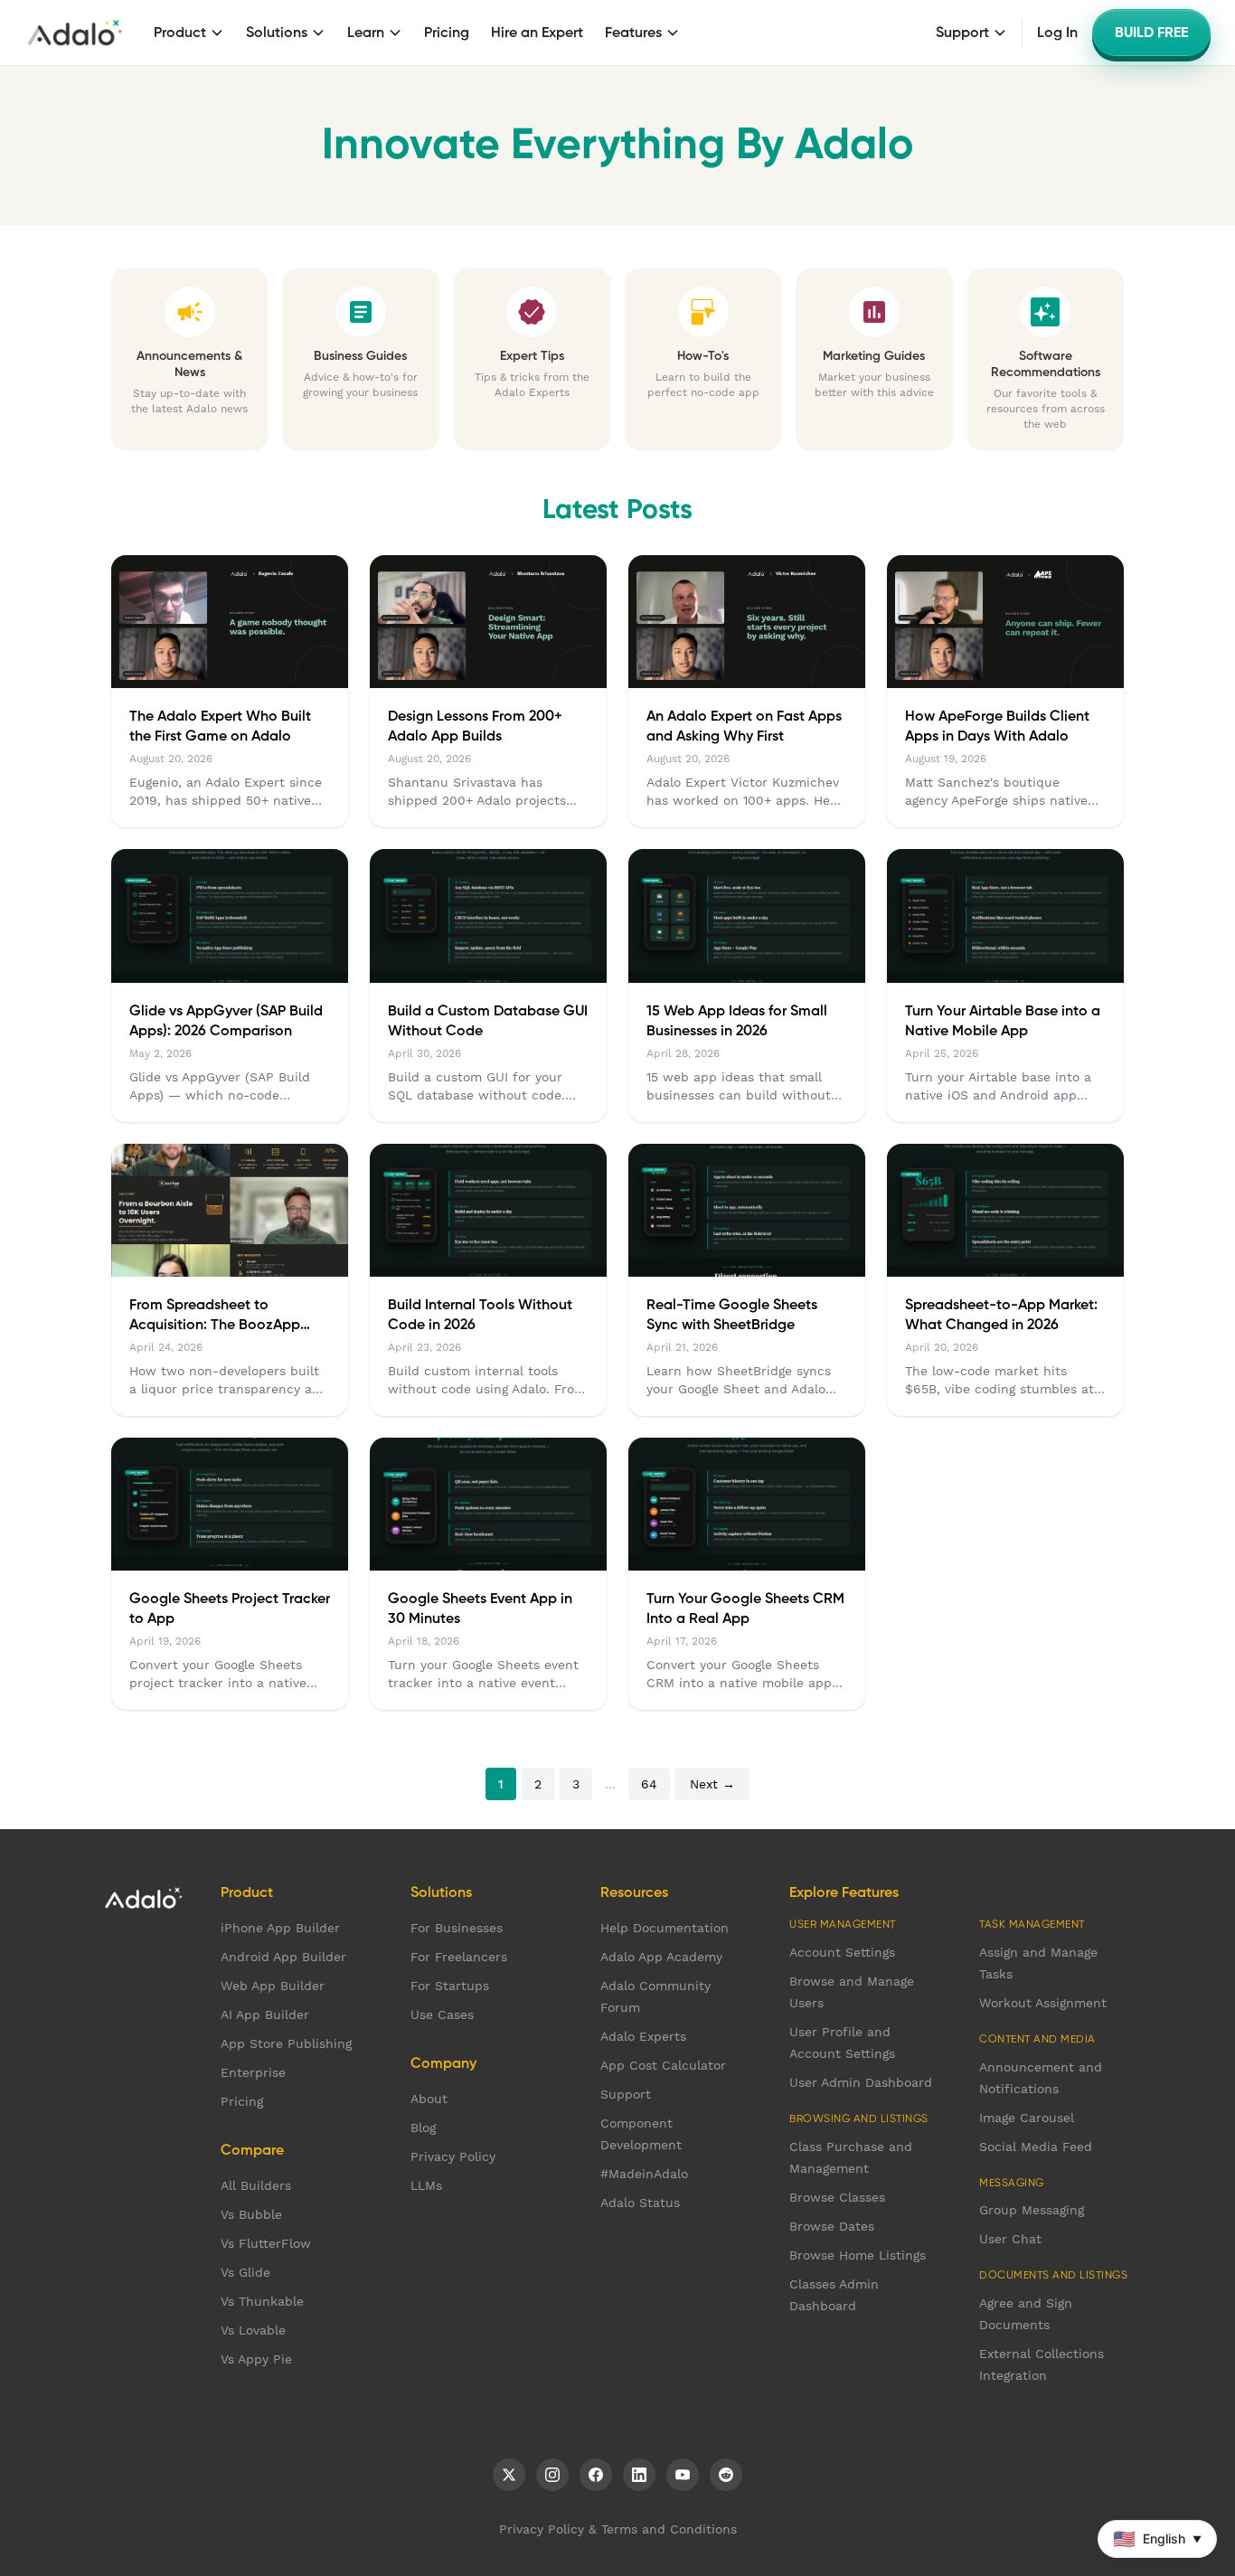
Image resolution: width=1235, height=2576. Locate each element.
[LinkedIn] (639, 2475)
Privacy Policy (453, 2156)
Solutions (277, 33)
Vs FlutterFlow (266, 2243)
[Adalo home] (75, 33)
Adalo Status (640, 2203)
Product (180, 33)
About (429, 2099)
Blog (423, 2128)
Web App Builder (273, 1986)
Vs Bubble (251, 2214)
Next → (712, 1784)
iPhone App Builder (280, 1928)
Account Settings (842, 1952)
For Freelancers (459, 1957)
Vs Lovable (253, 2330)
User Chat (1010, 2239)
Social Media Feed (1036, 2147)
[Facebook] (596, 2475)
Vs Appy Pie (256, 2359)
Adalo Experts (643, 2036)
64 (649, 1784)
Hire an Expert (537, 33)
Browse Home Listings (858, 2255)
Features (633, 33)
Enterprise (253, 2072)
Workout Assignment (1043, 2003)
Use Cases (442, 2015)
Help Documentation (665, 1928)
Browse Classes (837, 2197)
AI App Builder (265, 2015)
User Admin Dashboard (861, 2082)
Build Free (1151, 33)
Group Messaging (1032, 2210)
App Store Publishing (286, 2043)
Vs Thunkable (262, 2301)
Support (962, 33)
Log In (1057, 33)
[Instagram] (552, 2475)
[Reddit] (726, 2475)
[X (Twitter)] (509, 2475)
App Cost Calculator (663, 2065)
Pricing (447, 33)
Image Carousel (1027, 2118)
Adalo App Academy (661, 1957)
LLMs (426, 2185)
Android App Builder (283, 1957)
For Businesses (457, 1928)
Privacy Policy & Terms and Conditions (618, 2529)
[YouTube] (683, 2475)
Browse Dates (832, 2226)
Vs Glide (245, 2272)
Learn (366, 33)
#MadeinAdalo (644, 2174)
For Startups (450, 1986)
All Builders (256, 2185)
